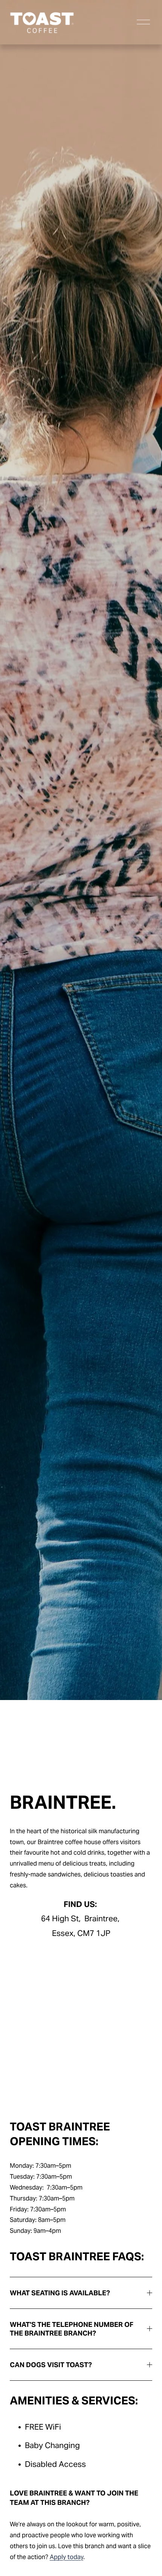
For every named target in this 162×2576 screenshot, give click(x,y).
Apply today (66, 2557)
